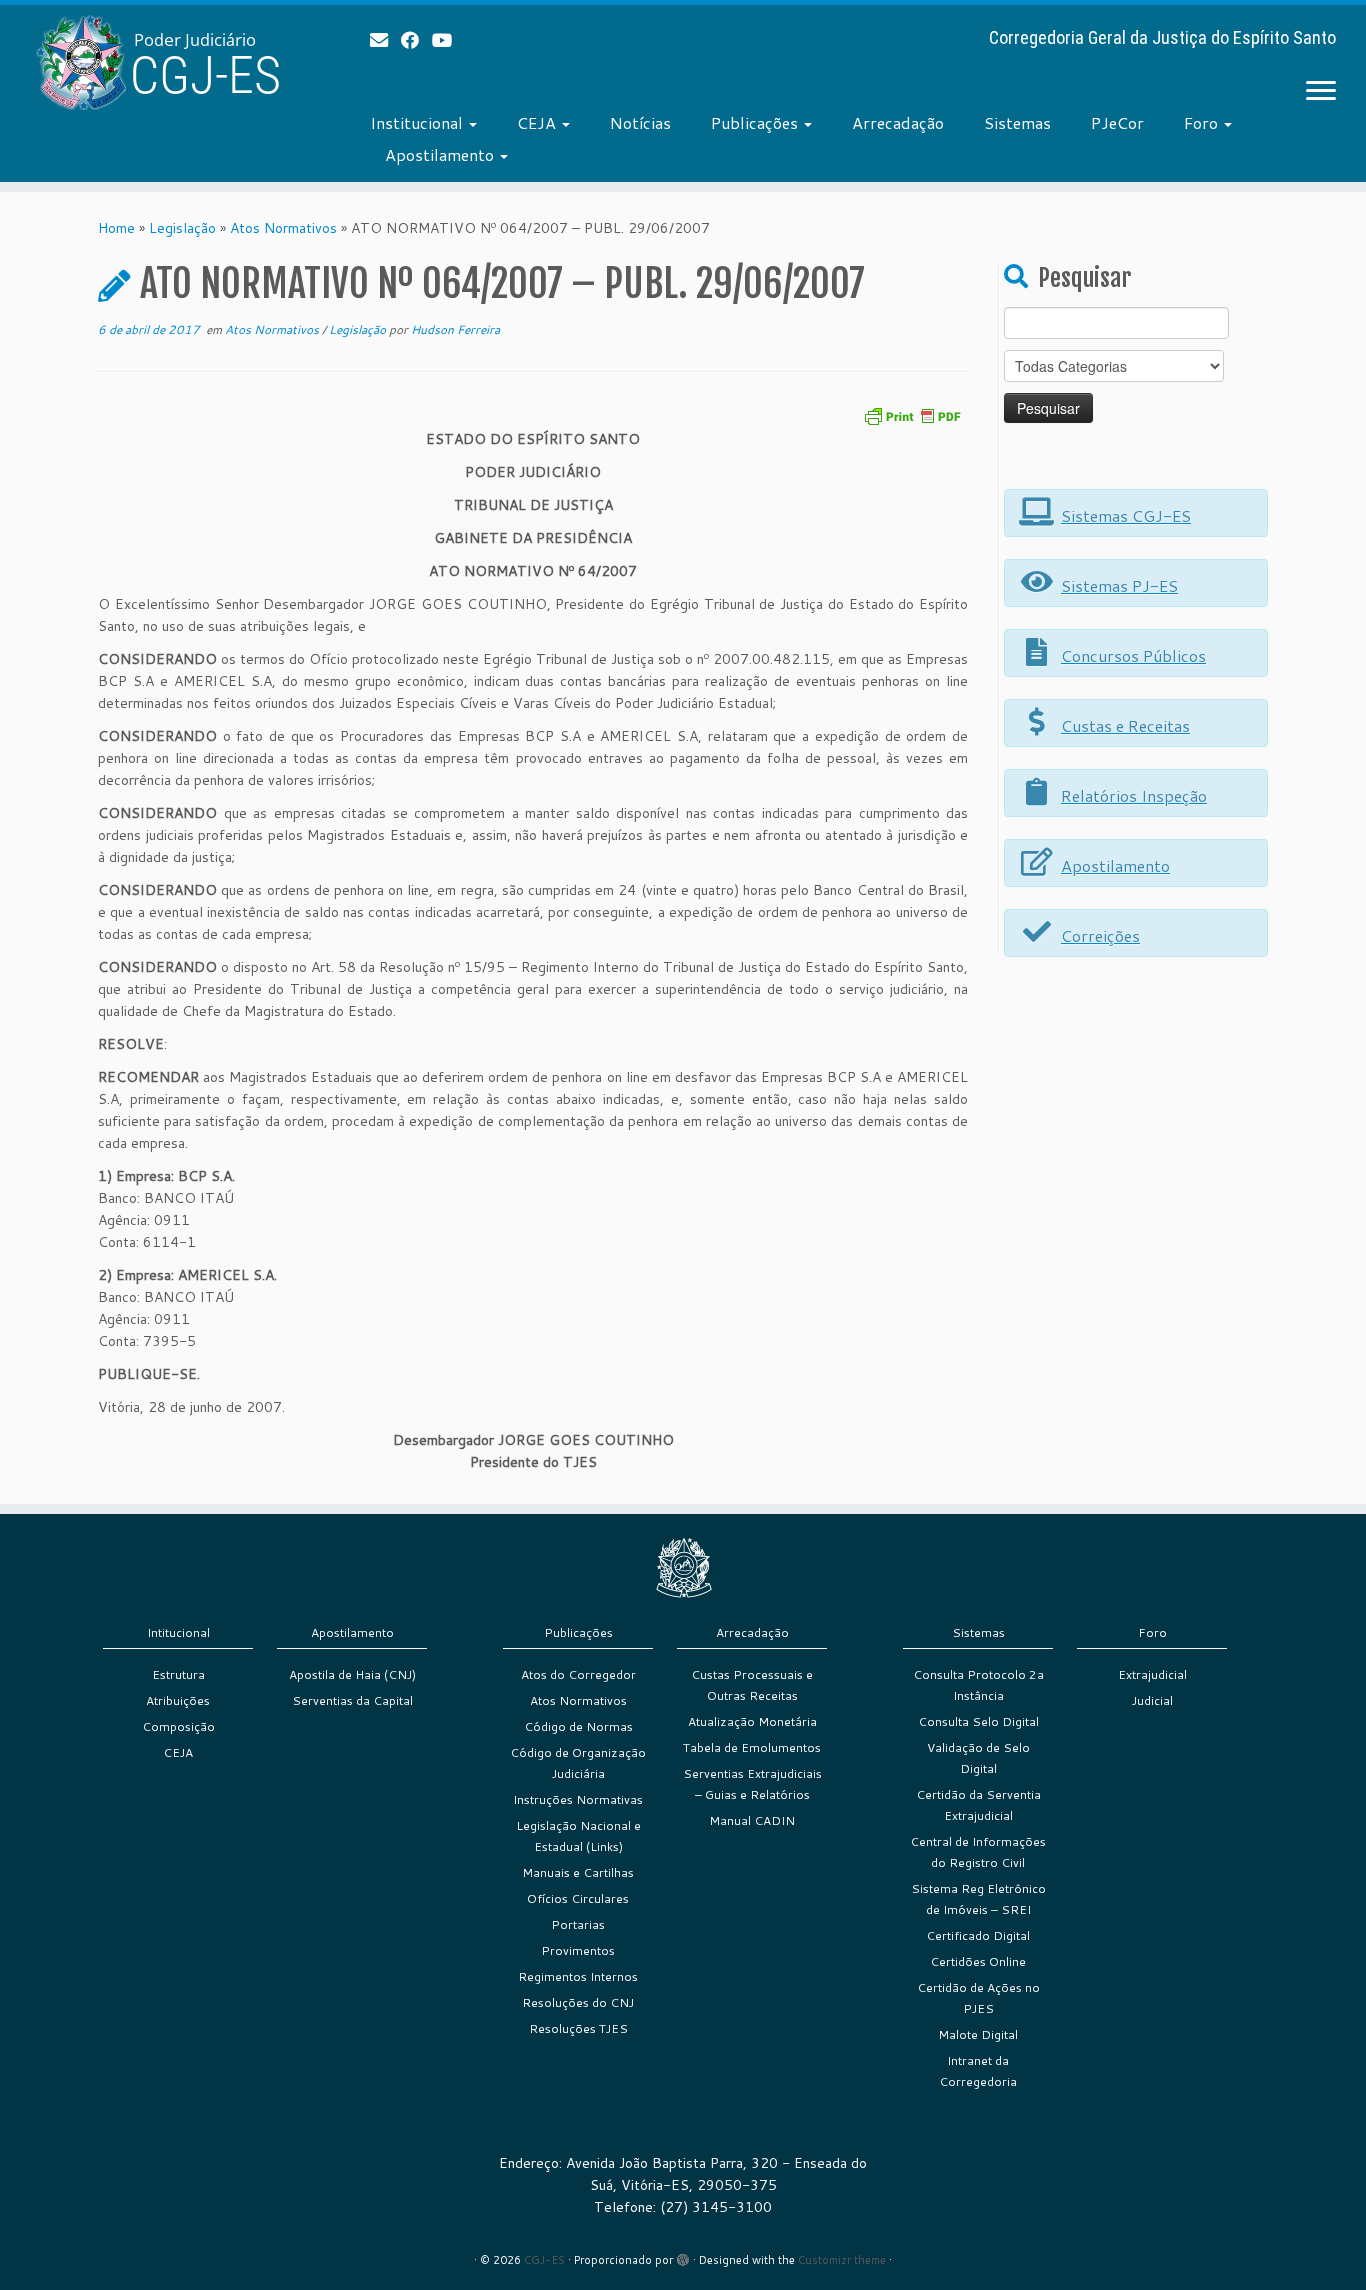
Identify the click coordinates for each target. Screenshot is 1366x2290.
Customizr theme (842, 2260)
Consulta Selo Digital (978, 1721)
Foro (1203, 122)
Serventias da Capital (352, 1700)
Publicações (756, 122)
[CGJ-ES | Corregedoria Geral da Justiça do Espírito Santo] (157, 62)
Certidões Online (978, 1961)
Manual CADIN (752, 1820)
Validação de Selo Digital (978, 1758)
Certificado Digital (978, 1935)
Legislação (182, 228)
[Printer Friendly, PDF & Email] (912, 414)
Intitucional (178, 1632)
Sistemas (1017, 122)
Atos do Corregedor (578, 1674)
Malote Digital (978, 2034)
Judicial (1152, 1700)
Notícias (640, 122)
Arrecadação (898, 122)
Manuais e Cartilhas (578, 1872)
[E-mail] (385, 40)
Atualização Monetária (752, 1721)
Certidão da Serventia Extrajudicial (978, 1805)
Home (116, 228)
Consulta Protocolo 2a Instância (978, 1685)
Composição (178, 1726)
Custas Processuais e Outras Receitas (752, 1685)
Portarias (578, 1924)
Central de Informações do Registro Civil (978, 1852)
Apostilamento (441, 154)
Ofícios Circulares (578, 1898)
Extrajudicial (1152, 1674)
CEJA (538, 122)
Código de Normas (578, 1726)
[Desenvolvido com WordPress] (683, 2256)
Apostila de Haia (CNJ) (352, 1674)
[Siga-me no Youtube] (448, 40)
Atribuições (178, 1700)
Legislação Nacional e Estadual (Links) (578, 1836)
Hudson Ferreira (455, 329)
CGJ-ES (544, 2260)
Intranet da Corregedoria (978, 2071)
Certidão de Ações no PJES (978, 1998)
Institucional (418, 122)
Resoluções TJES (578, 2028)
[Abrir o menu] (1321, 92)
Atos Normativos (283, 228)
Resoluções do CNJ (578, 2002)
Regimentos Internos (578, 1976)
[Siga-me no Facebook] (416, 40)
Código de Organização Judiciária (578, 1763)
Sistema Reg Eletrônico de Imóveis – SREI (978, 1899)
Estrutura (178, 1674)
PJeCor (1117, 122)
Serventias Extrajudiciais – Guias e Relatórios (752, 1784)
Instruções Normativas (578, 1799)
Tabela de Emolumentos (752, 1747)
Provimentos (578, 1950)
